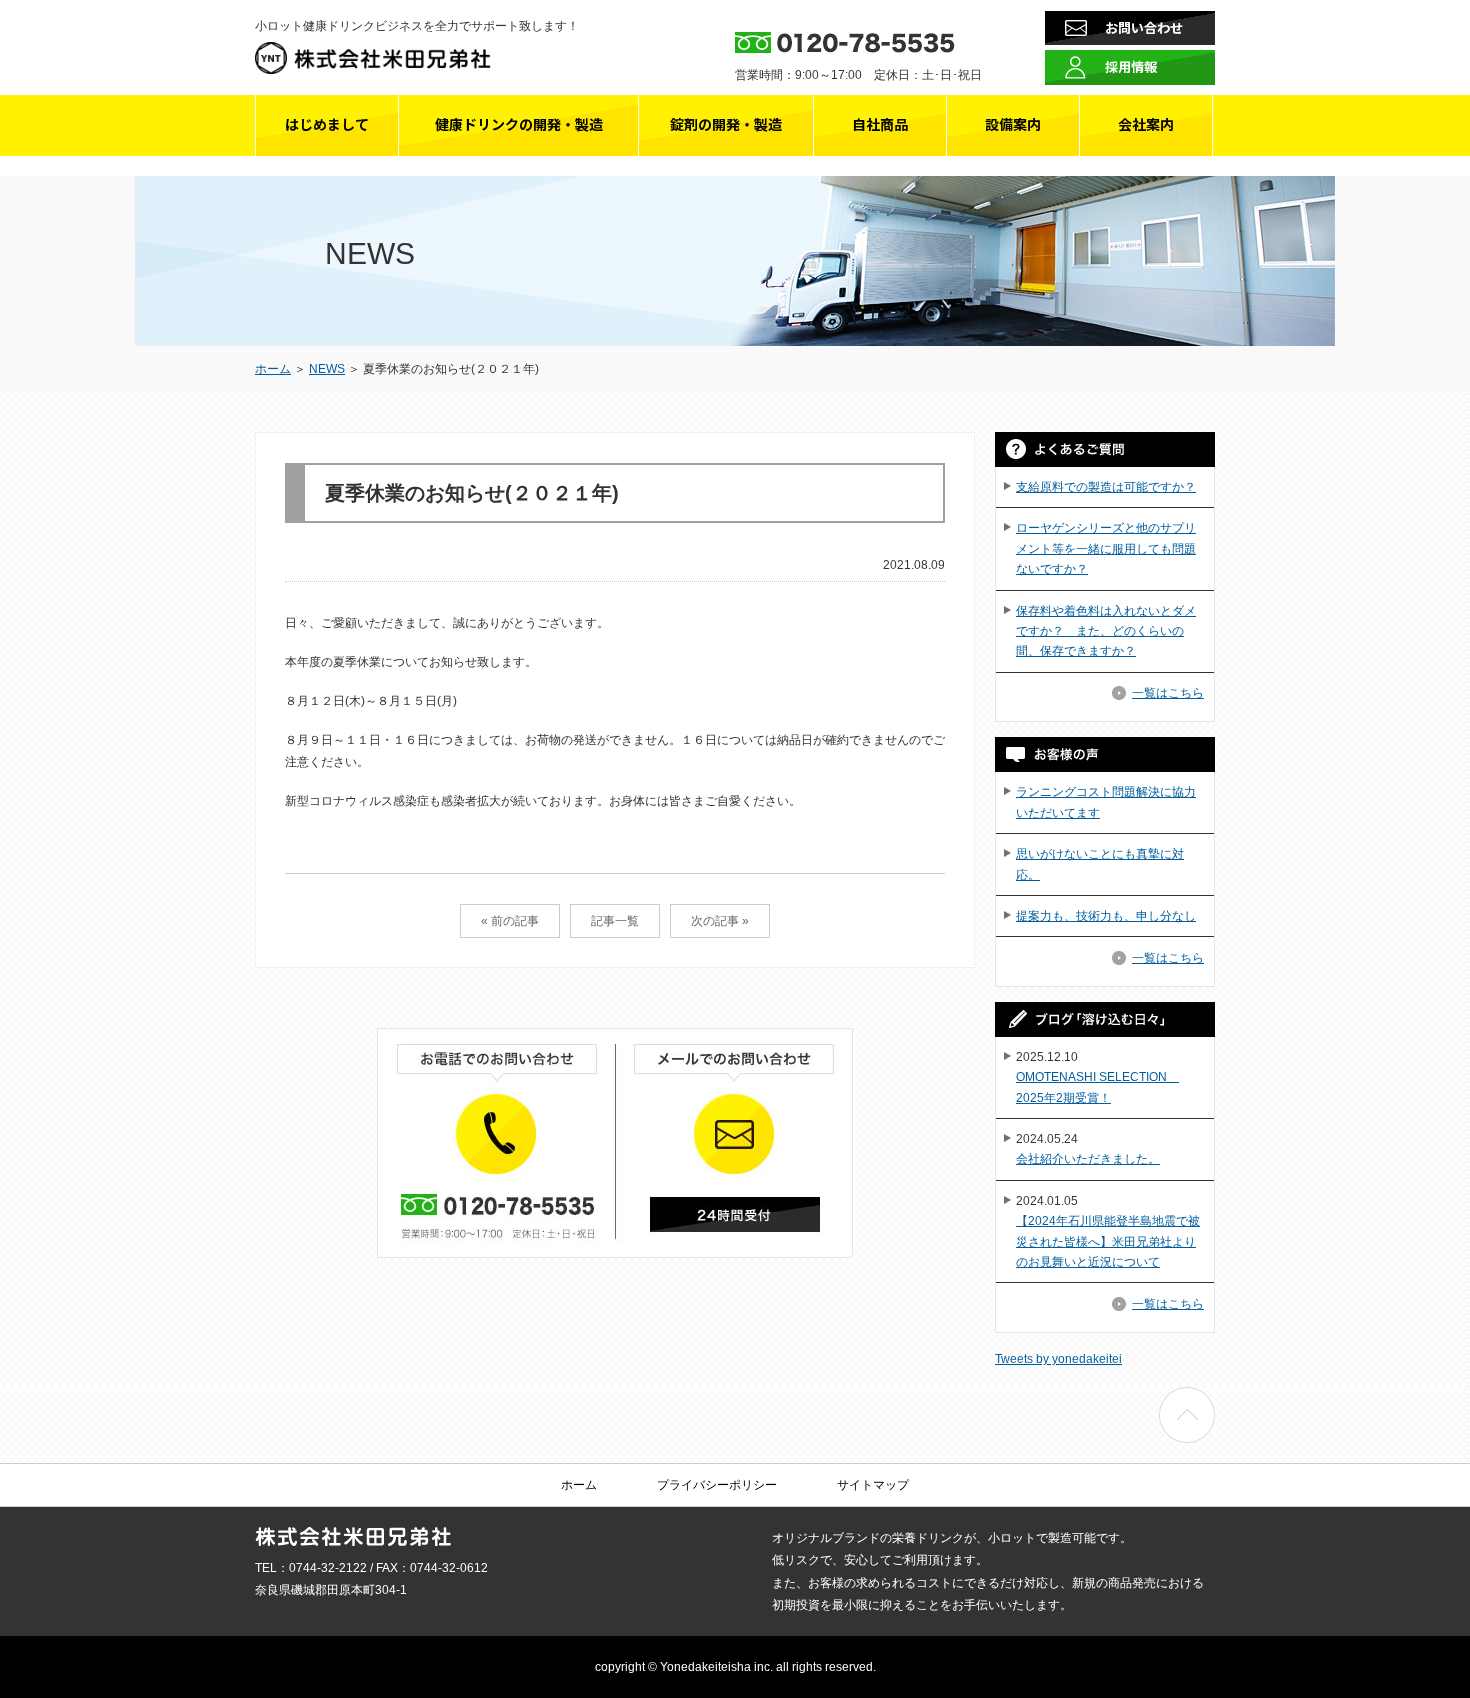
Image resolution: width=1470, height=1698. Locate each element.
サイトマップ (873, 1485)
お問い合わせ (1144, 27)
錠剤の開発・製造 (726, 124)
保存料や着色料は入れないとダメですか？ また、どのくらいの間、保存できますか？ (1106, 631)
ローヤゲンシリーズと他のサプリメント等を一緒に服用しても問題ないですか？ (1106, 548)
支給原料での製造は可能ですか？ (1106, 487)
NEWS (327, 369)
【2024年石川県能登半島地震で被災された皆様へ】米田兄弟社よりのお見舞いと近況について (1108, 1241)
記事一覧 (615, 921)
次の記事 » (720, 921)
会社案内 (1146, 124)
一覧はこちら (1168, 693)
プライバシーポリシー (717, 1485)
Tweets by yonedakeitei (1058, 1359)
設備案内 (1013, 124)
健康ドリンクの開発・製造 (519, 124)
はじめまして (327, 124)
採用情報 (1131, 66)
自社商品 (880, 124)
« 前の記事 (510, 921)
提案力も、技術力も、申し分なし (1106, 916)
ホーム (273, 369)
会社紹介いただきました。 (1088, 1159)
